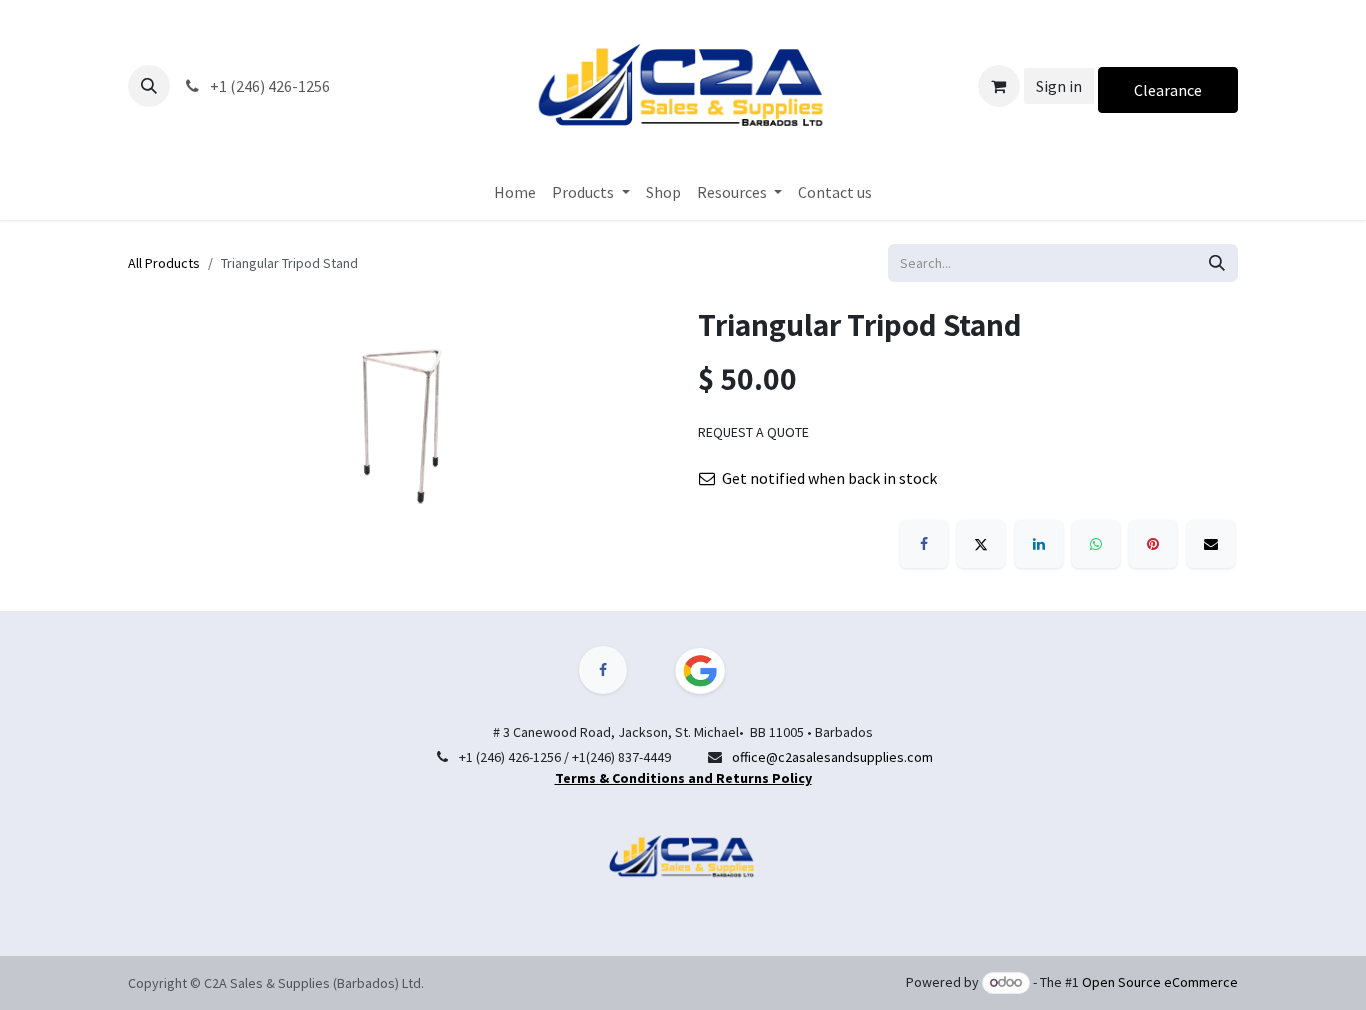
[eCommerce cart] (999, 86)
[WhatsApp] (1096, 544)
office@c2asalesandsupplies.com (832, 757)
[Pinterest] (1153, 544)
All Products (164, 263)
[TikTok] (712, 671)
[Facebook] (924, 544)
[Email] (1211, 544)
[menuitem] (515, 192)
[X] (981, 544)
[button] (149, 86)
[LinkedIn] (1039, 544)
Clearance (1168, 90)
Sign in (1059, 86)
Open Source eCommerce (1160, 982)
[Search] (1217, 263)
